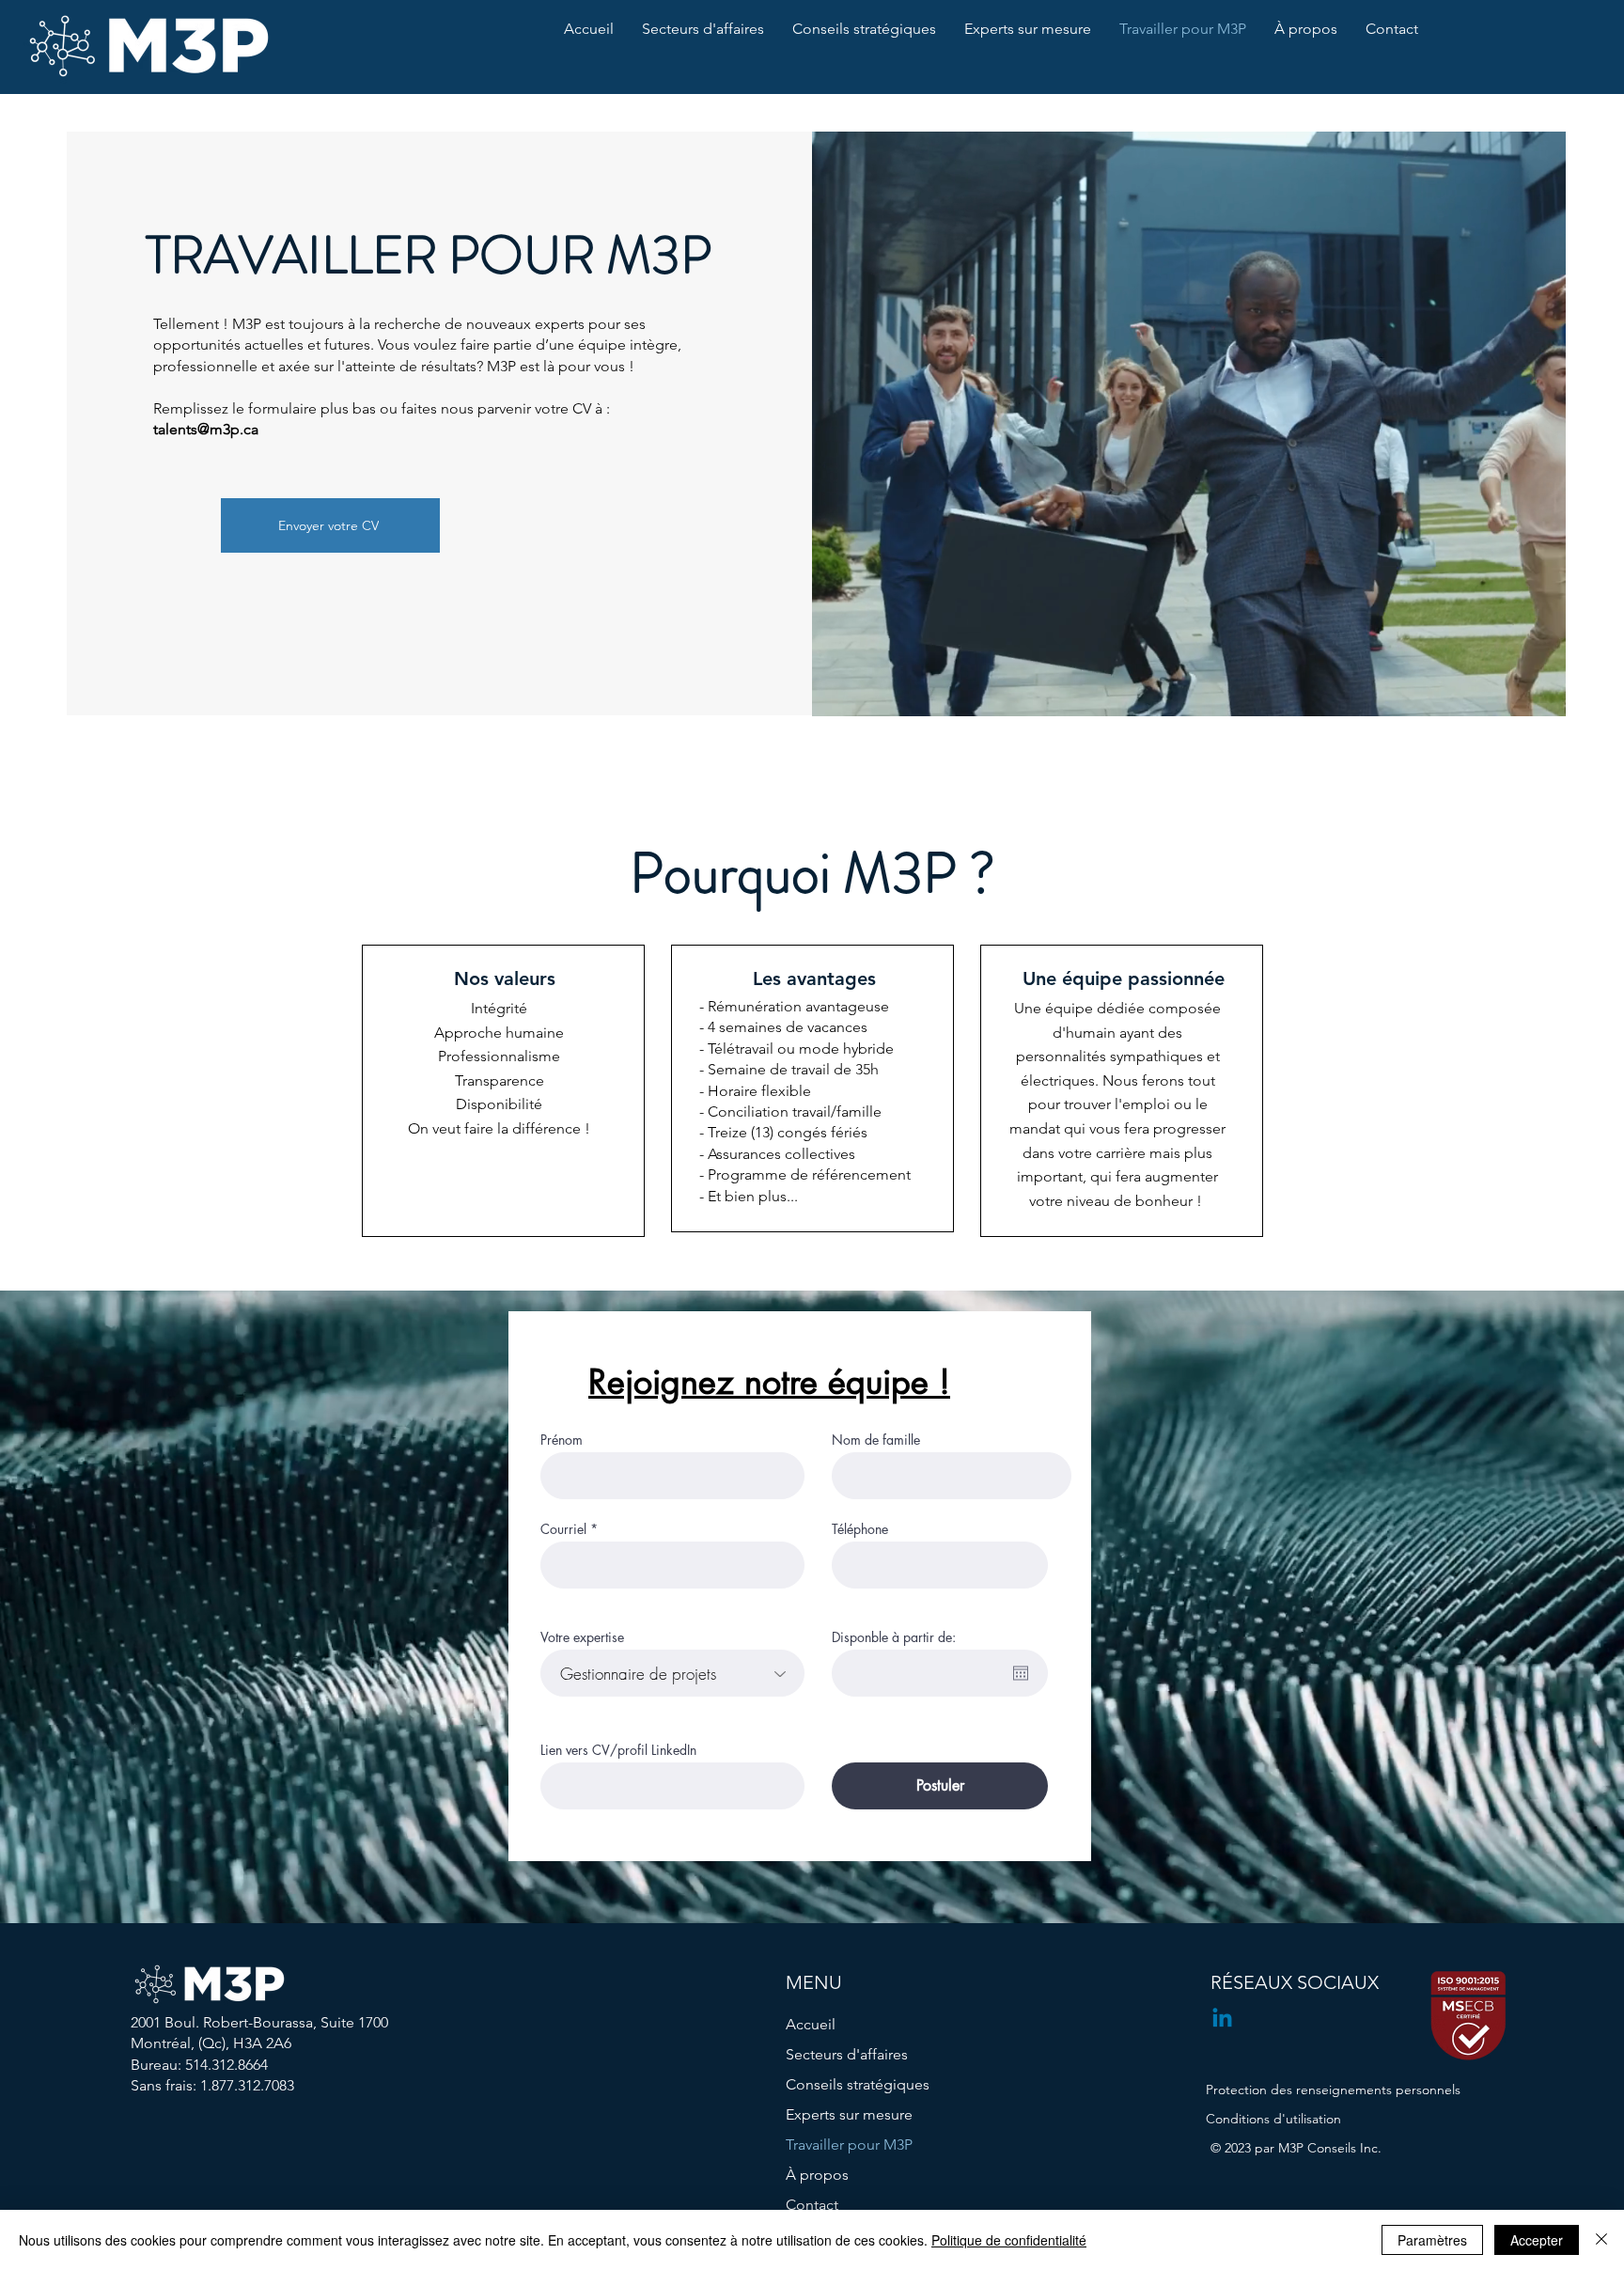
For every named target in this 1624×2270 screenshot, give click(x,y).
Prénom (562, 1440)
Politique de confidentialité (1009, 2240)
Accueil (811, 2024)
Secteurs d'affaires (847, 2054)
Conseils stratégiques (858, 2084)
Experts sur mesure (849, 2114)
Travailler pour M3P (849, 2145)
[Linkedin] (1222, 2020)
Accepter (1537, 2240)
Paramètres (1432, 2240)
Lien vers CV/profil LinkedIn (618, 1750)
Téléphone (860, 1529)
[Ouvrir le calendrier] (1021, 1673)
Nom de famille (876, 1440)
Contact (812, 2205)
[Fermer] (1601, 2240)
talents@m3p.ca (206, 429)
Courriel (563, 1529)
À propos (817, 2175)
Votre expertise (582, 1637)
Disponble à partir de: (894, 1637)
